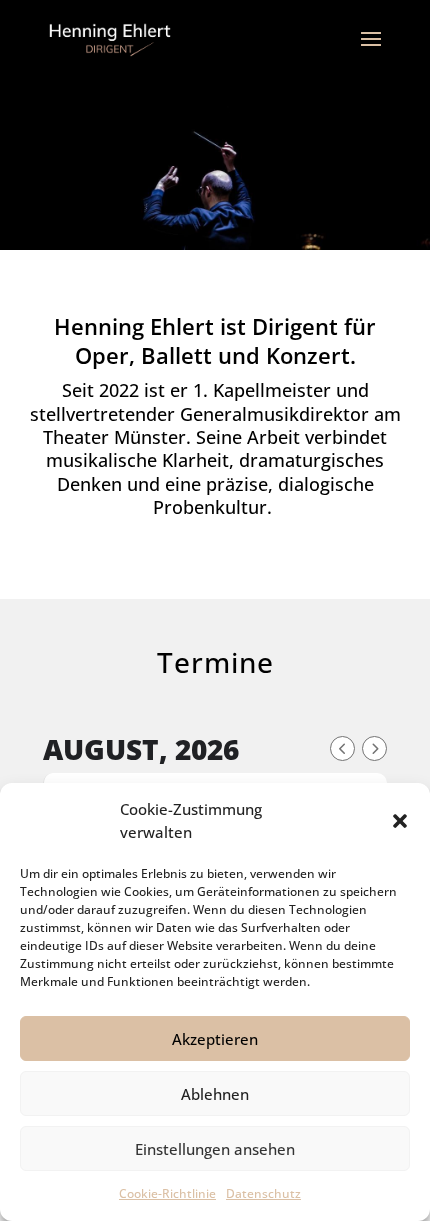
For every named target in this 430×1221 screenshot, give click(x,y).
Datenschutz (263, 1193)
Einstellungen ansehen (215, 1149)
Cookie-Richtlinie (167, 1193)
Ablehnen (215, 1094)
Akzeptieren (215, 1039)
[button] (400, 821)
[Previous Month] (342, 748)
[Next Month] (374, 748)
